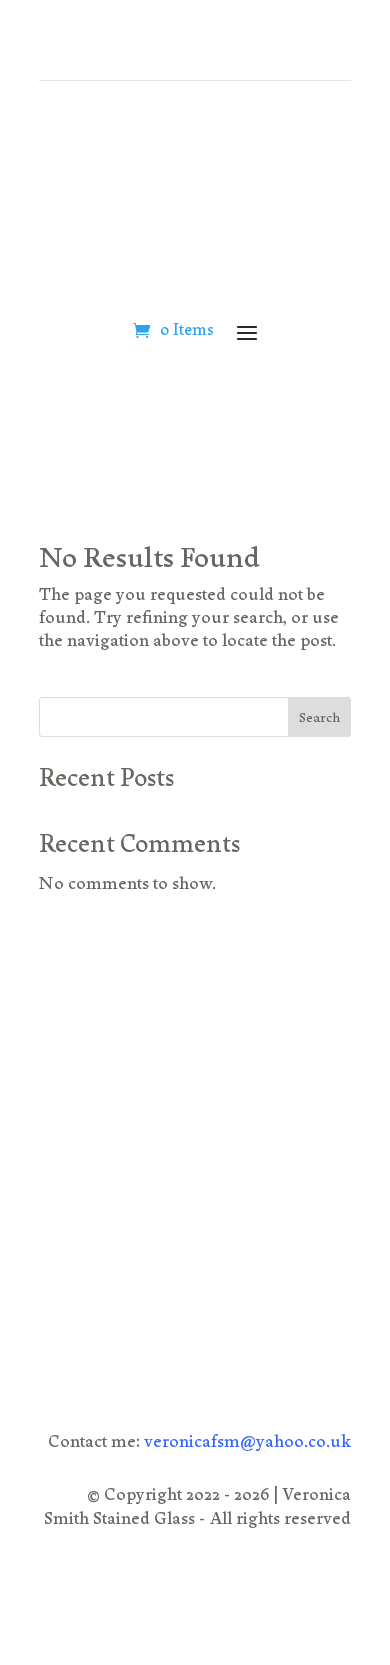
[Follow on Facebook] (283, 1237)
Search (319, 719)
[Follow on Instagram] (325, 1237)
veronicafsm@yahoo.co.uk (247, 1443)
